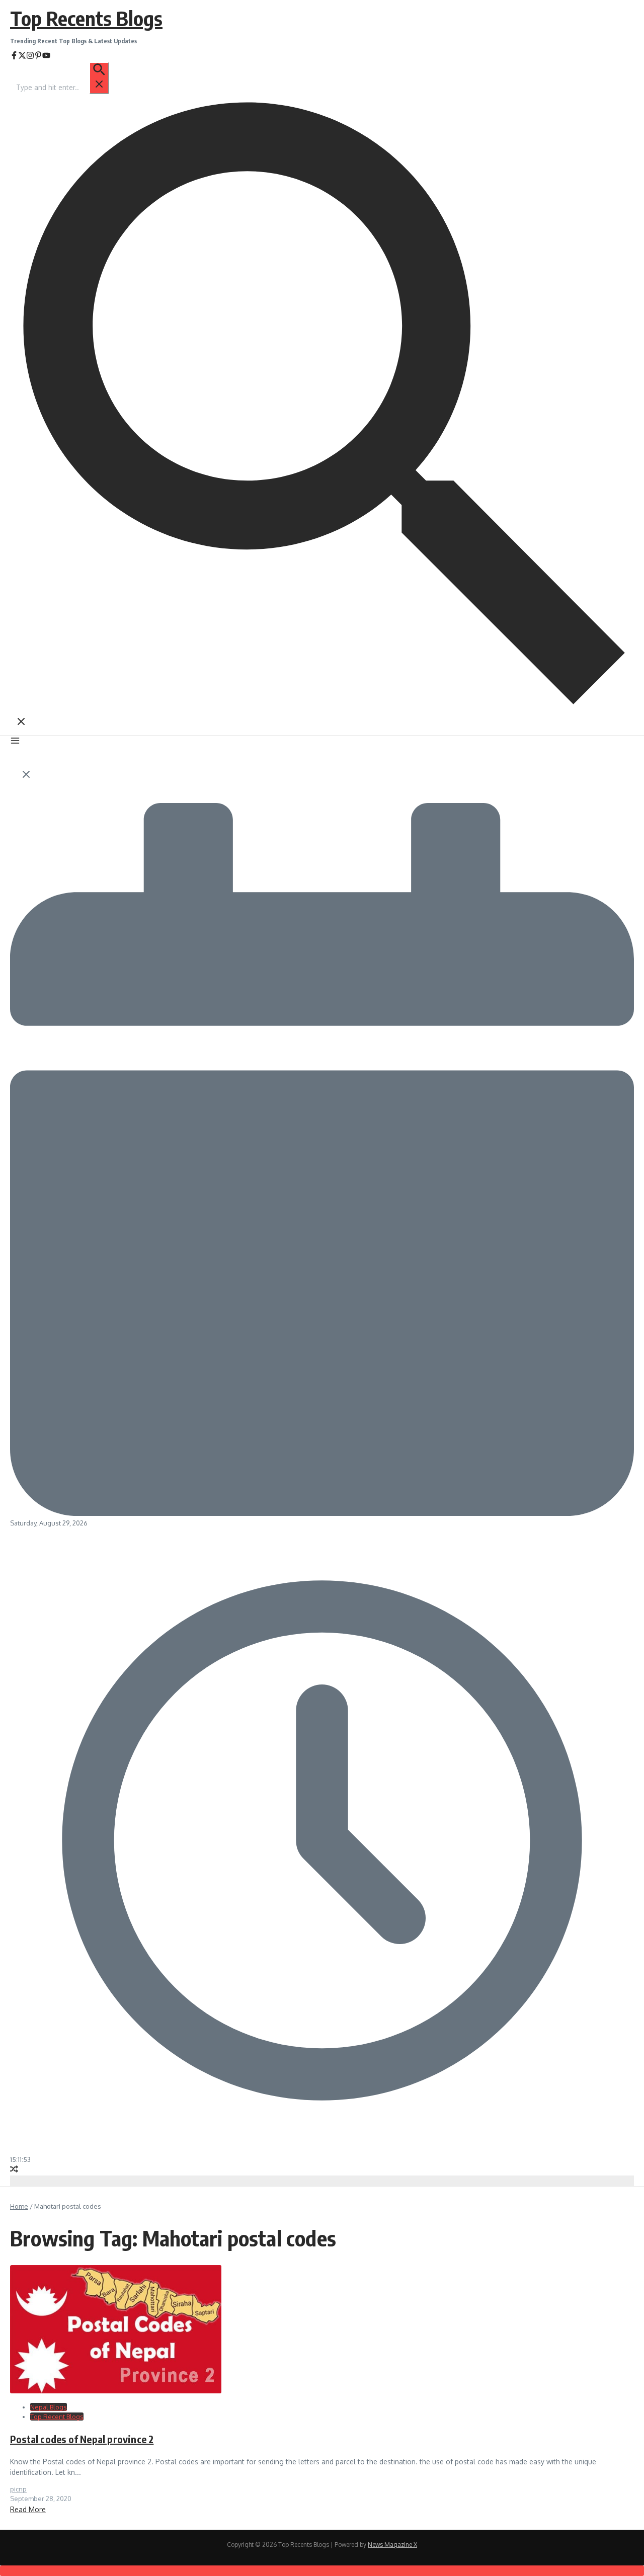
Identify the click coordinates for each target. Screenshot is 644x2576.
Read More (28, 2509)
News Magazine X (392, 2545)
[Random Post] (14, 2170)
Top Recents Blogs (86, 18)
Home (19, 2206)
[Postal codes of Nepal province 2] (116, 2391)
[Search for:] (62, 87)
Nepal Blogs (49, 2407)
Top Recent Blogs (57, 2417)
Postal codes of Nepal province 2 (82, 2439)
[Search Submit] (99, 78)
